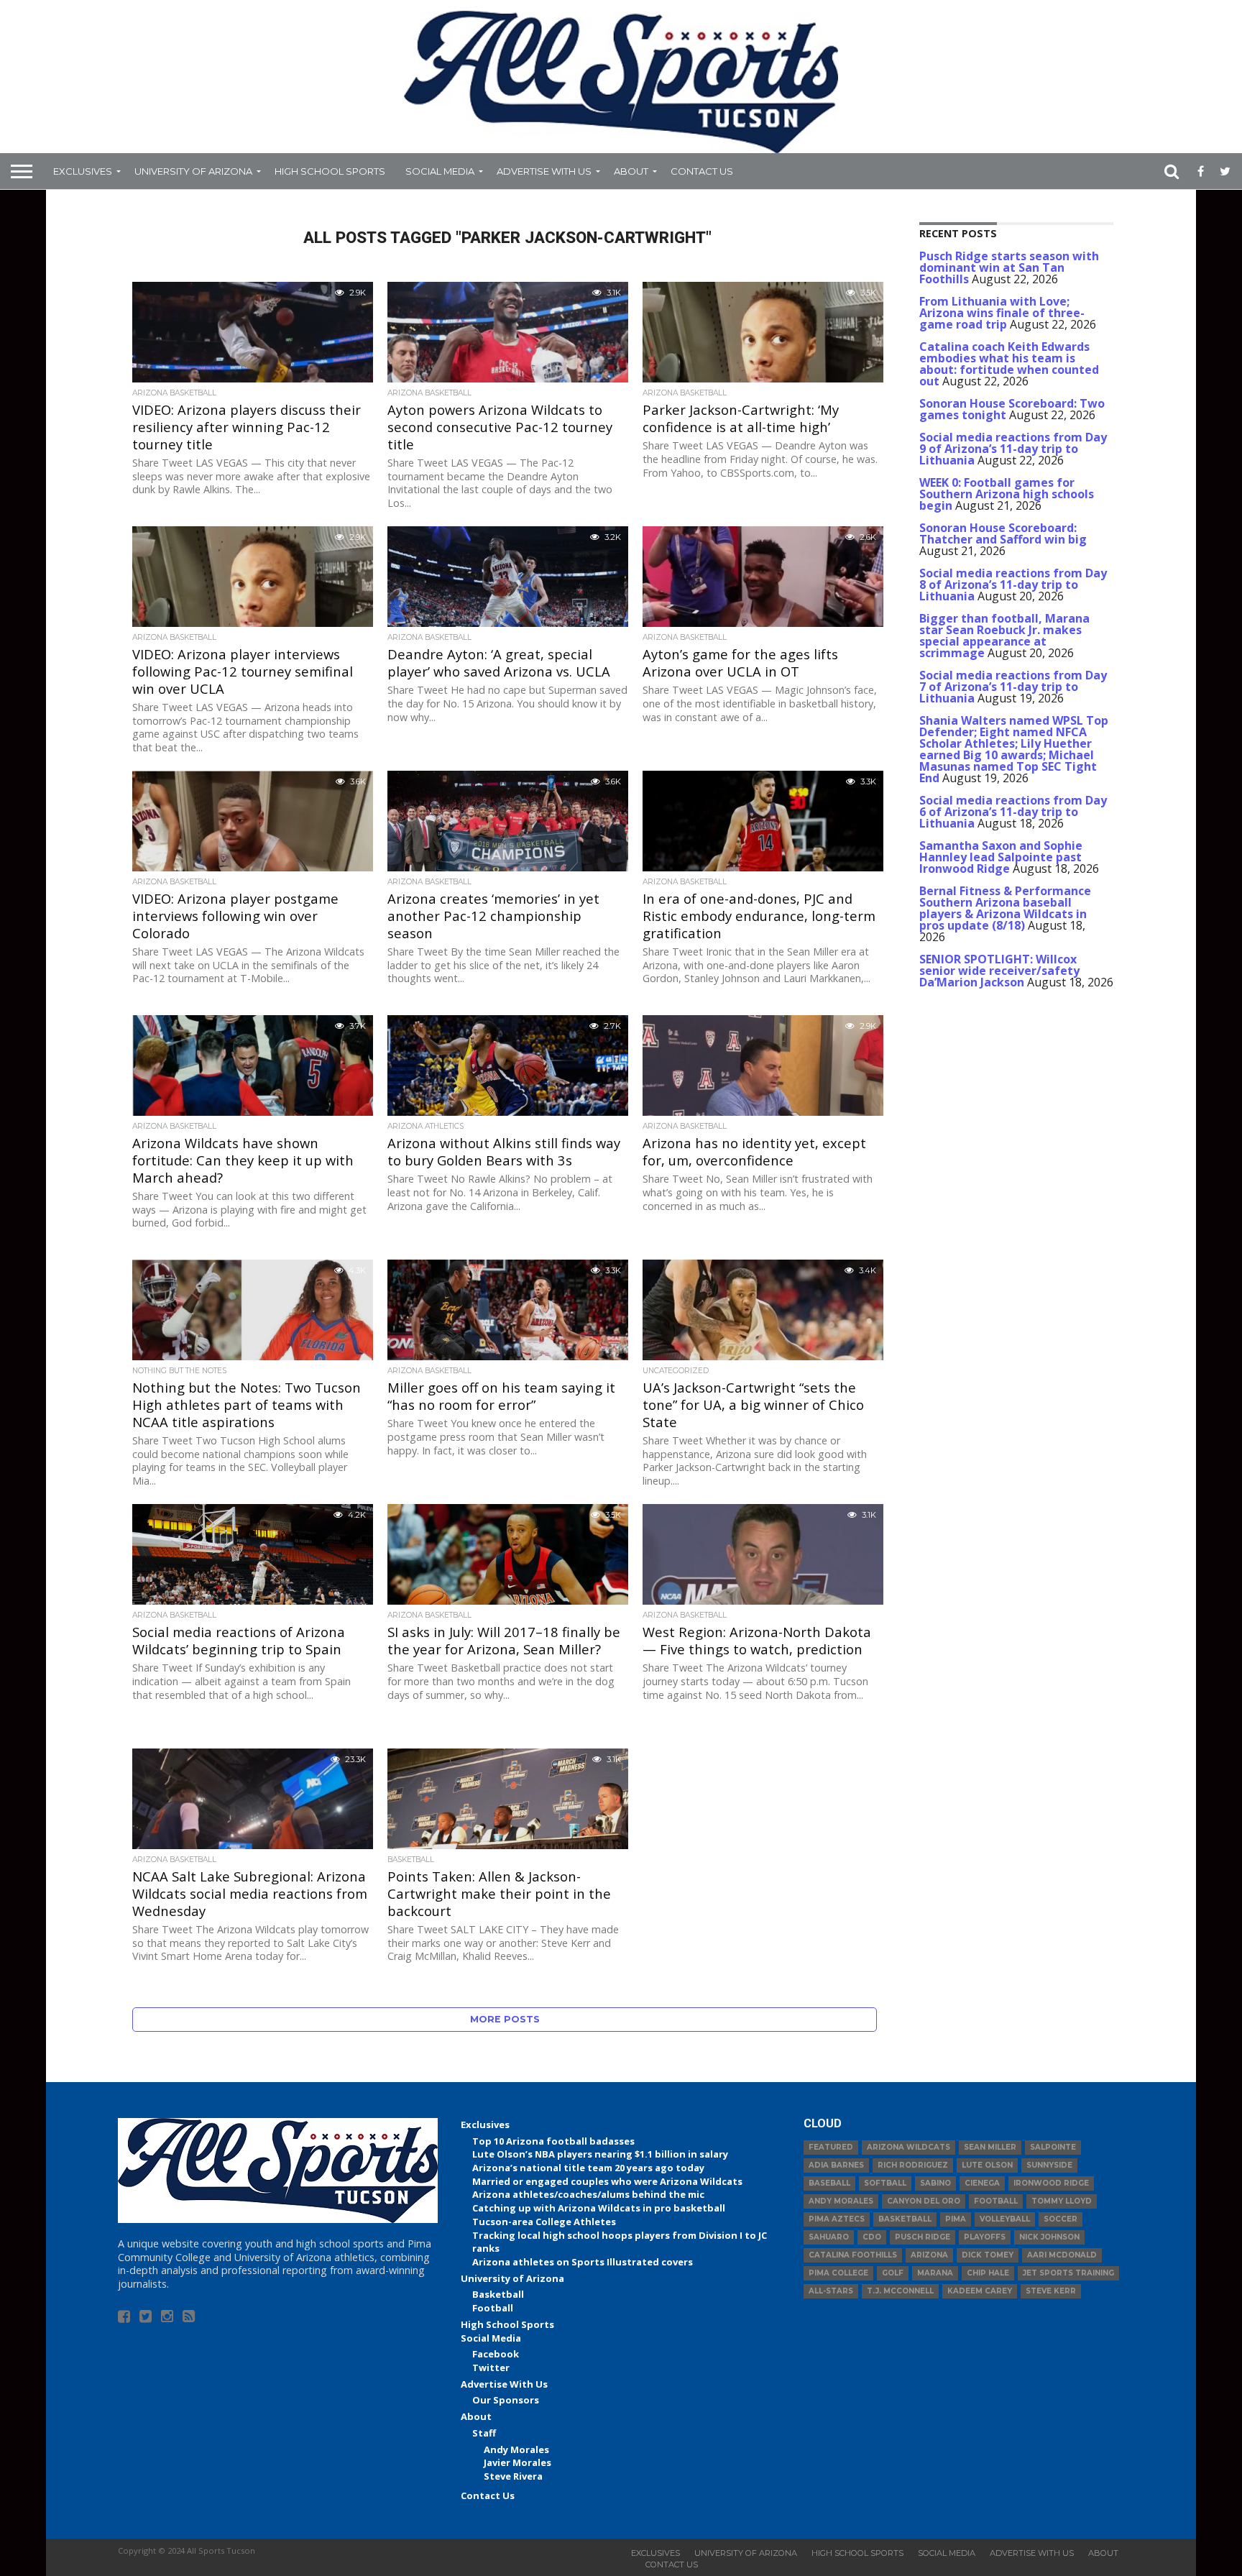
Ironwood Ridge (1051, 2183)
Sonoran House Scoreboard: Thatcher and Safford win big (1003, 533)
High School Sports (330, 171)
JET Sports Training (1068, 2273)
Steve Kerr (1051, 2291)
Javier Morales (517, 2462)
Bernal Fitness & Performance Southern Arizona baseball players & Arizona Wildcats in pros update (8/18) (1005, 908)
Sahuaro (829, 2237)
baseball (829, 2183)
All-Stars (831, 2291)
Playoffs (985, 2237)
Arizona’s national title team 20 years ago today (588, 2168)
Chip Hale (988, 2273)
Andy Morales (516, 2449)
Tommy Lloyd (1062, 2201)
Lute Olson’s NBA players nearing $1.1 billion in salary (600, 2154)
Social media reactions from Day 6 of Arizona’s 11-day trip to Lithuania (1013, 812)
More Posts (505, 2019)
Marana (935, 2273)
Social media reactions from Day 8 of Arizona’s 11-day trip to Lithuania (1013, 585)
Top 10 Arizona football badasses (553, 2141)
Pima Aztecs (837, 2219)
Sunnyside (1049, 2165)
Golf (893, 2273)
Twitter (491, 2368)
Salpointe (1053, 2147)
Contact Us (702, 171)
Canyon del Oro (924, 2201)
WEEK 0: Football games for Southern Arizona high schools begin (1007, 494)
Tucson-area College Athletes (544, 2222)
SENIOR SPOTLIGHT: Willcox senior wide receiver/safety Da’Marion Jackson (999, 971)
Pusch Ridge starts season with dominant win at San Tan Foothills (1009, 267)
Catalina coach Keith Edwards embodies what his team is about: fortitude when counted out (1009, 364)
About (631, 171)
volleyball (1005, 2219)
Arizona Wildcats (908, 2147)
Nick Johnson (1049, 2237)
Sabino (935, 2183)
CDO (872, 2237)
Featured (831, 2147)
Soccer (1061, 2219)
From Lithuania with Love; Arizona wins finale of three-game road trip (1002, 313)
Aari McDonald (1062, 2255)
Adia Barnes (836, 2165)
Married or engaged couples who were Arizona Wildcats (607, 2181)
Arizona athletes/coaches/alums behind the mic (588, 2194)
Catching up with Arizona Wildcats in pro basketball (599, 2208)
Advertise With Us (544, 171)
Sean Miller (990, 2147)
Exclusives (83, 171)
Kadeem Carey (980, 2291)
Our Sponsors (506, 2400)
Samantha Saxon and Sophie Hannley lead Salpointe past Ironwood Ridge (1001, 857)
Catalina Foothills (853, 2255)
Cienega (982, 2183)
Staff (484, 2433)
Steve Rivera (513, 2476)
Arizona (929, 2255)
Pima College (838, 2273)
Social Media (440, 171)
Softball (885, 2183)
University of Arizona (193, 171)
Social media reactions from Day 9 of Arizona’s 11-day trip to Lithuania (1013, 449)
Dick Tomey (988, 2255)
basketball (905, 2219)
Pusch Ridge (923, 2237)
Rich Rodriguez (913, 2165)
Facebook (496, 2354)
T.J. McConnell (900, 2291)
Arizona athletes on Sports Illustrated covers (583, 2262)
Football (493, 2308)
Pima (956, 2219)
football (996, 2201)
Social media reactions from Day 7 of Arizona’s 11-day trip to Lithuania (1013, 687)
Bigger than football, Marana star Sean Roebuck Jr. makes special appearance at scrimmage (1004, 636)
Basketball (498, 2294)
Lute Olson (987, 2165)
